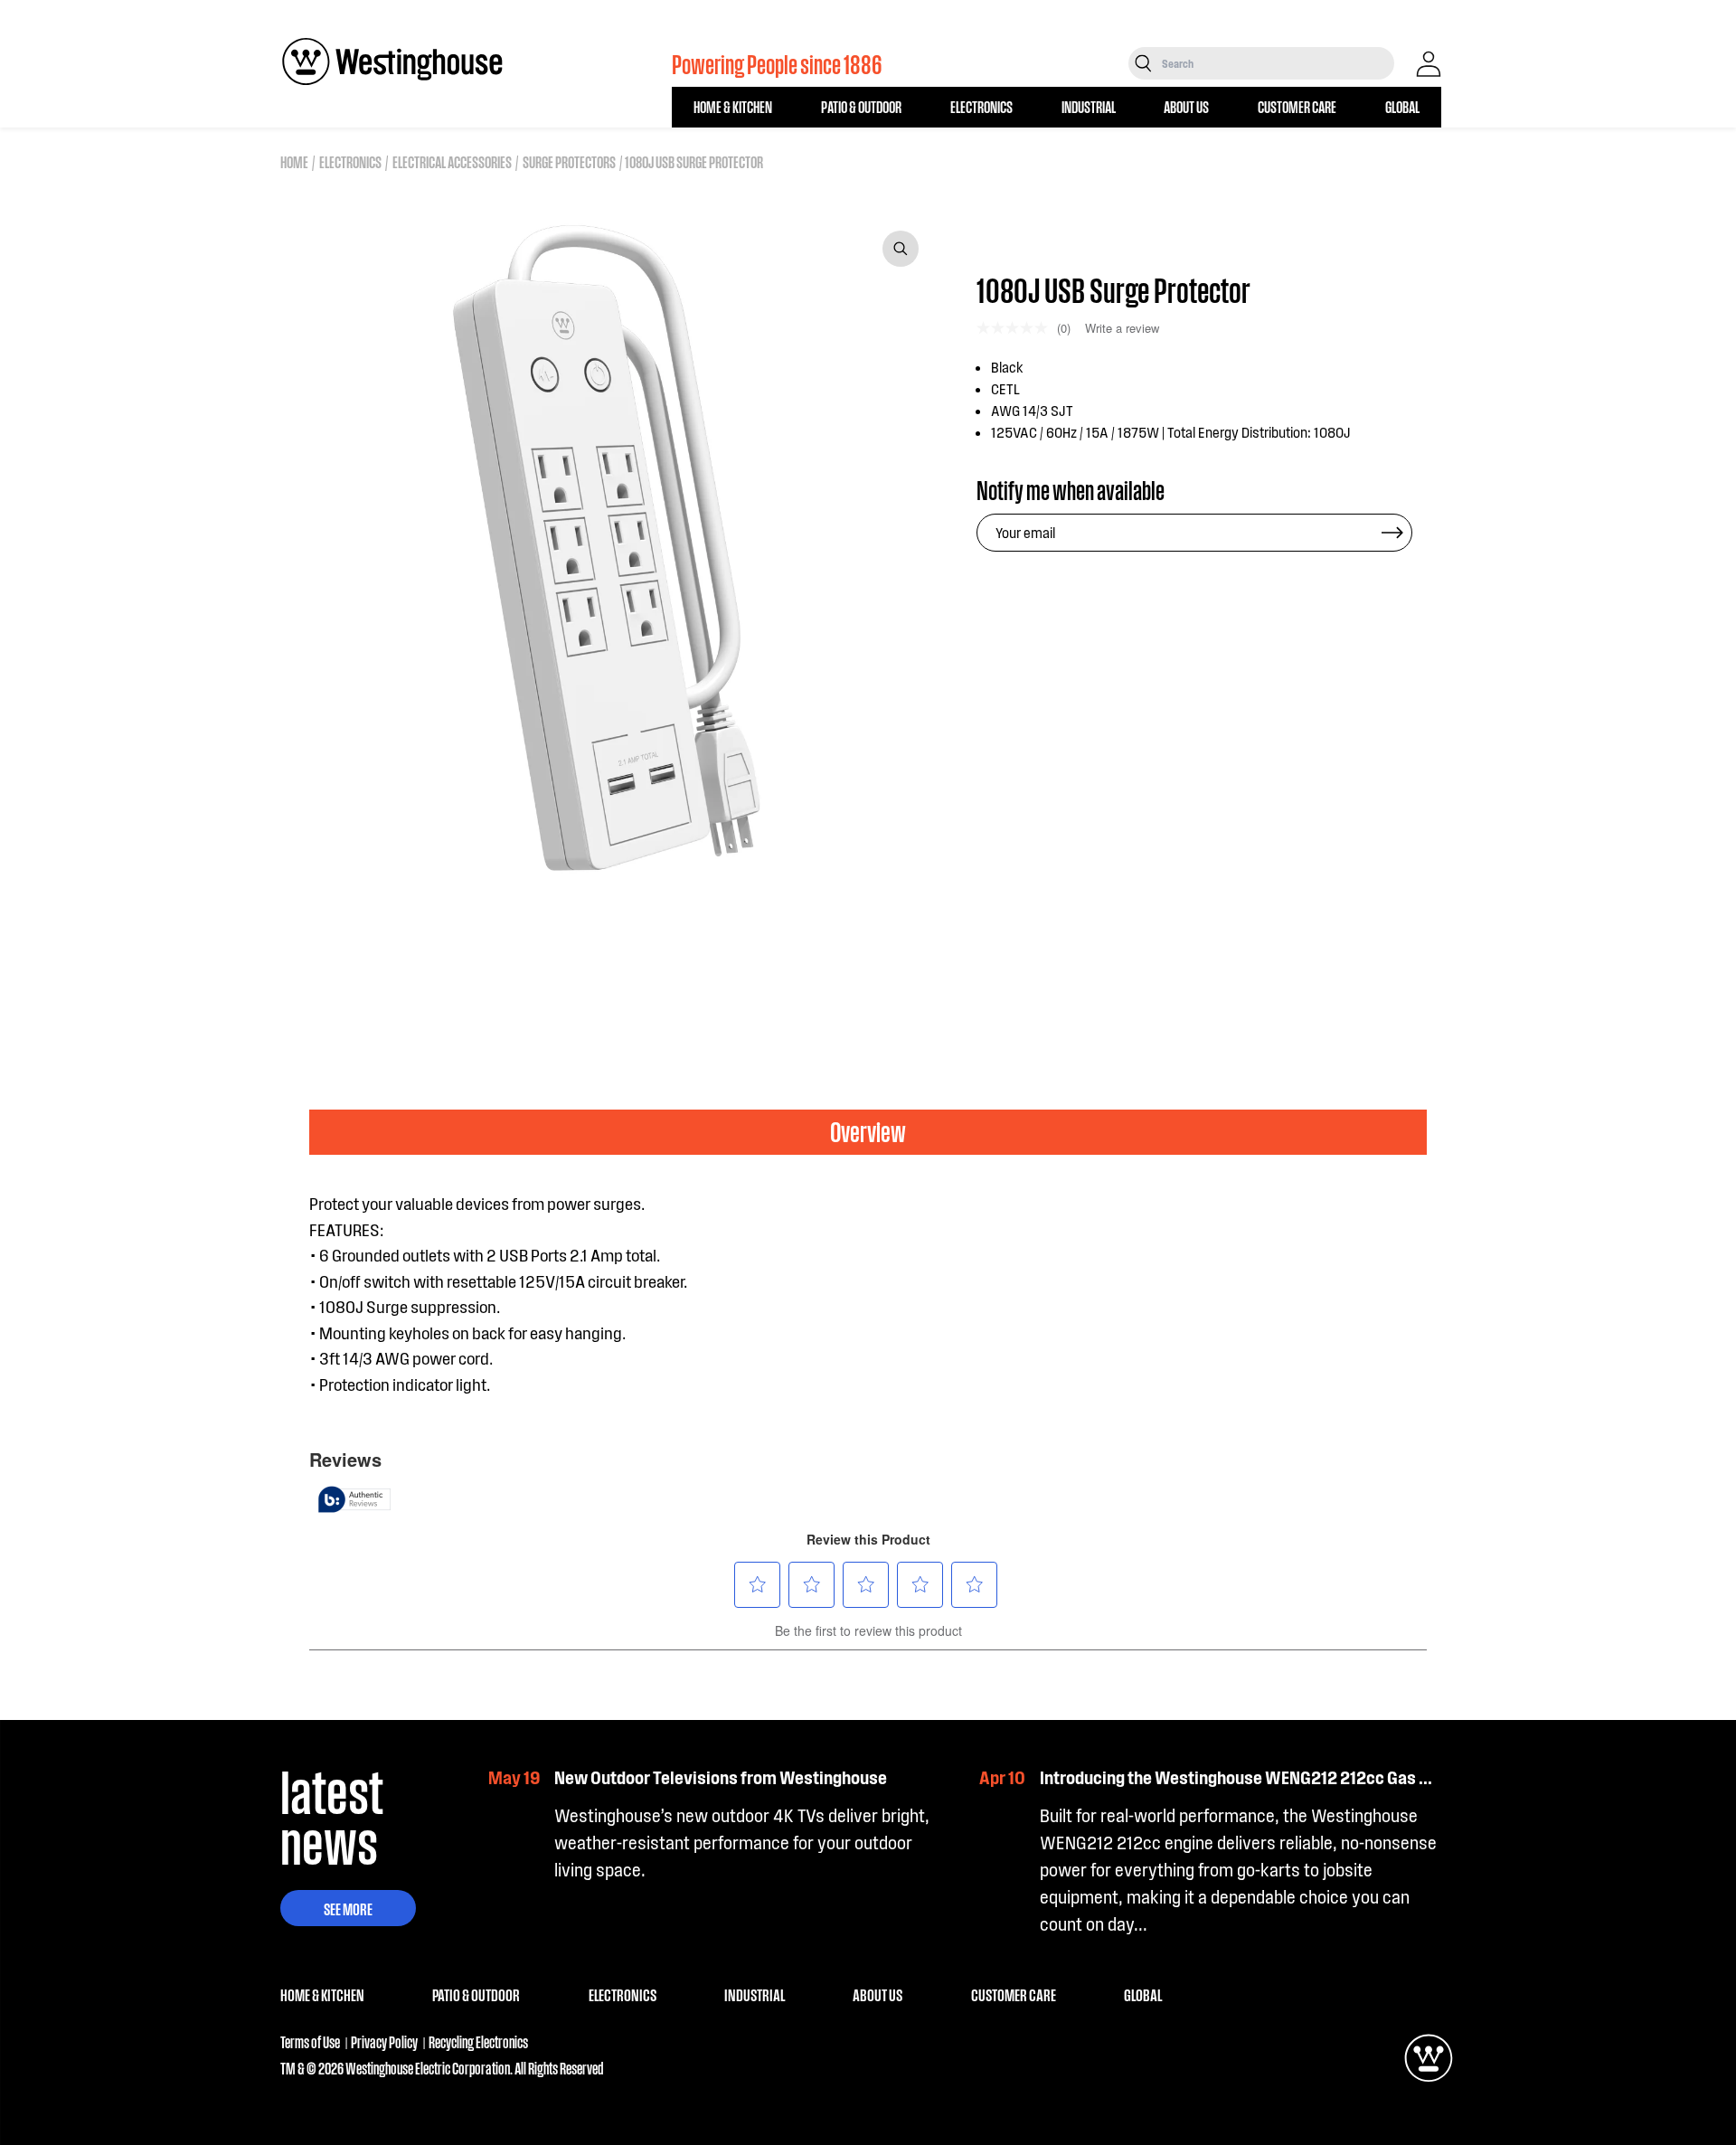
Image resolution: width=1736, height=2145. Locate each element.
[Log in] (1429, 64)
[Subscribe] (1392, 533)
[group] (368, 950)
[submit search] (1143, 63)
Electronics (350, 161)
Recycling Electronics (478, 2041)
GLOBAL (1402, 106)
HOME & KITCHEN (733, 106)
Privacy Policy (384, 2041)
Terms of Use (310, 2041)
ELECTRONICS (981, 106)
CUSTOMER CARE (1297, 106)
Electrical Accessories (452, 161)
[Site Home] (392, 61)
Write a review (1122, 328)
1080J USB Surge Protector (694, 161)
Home (294, 161)
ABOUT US (1186, 106)
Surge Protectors (569, 161)
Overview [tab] (868, 1131)
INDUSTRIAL (1089, 106)
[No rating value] (1017, 328)
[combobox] (1276, 63)
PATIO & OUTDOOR (861, 106)
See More (348, 1908)
